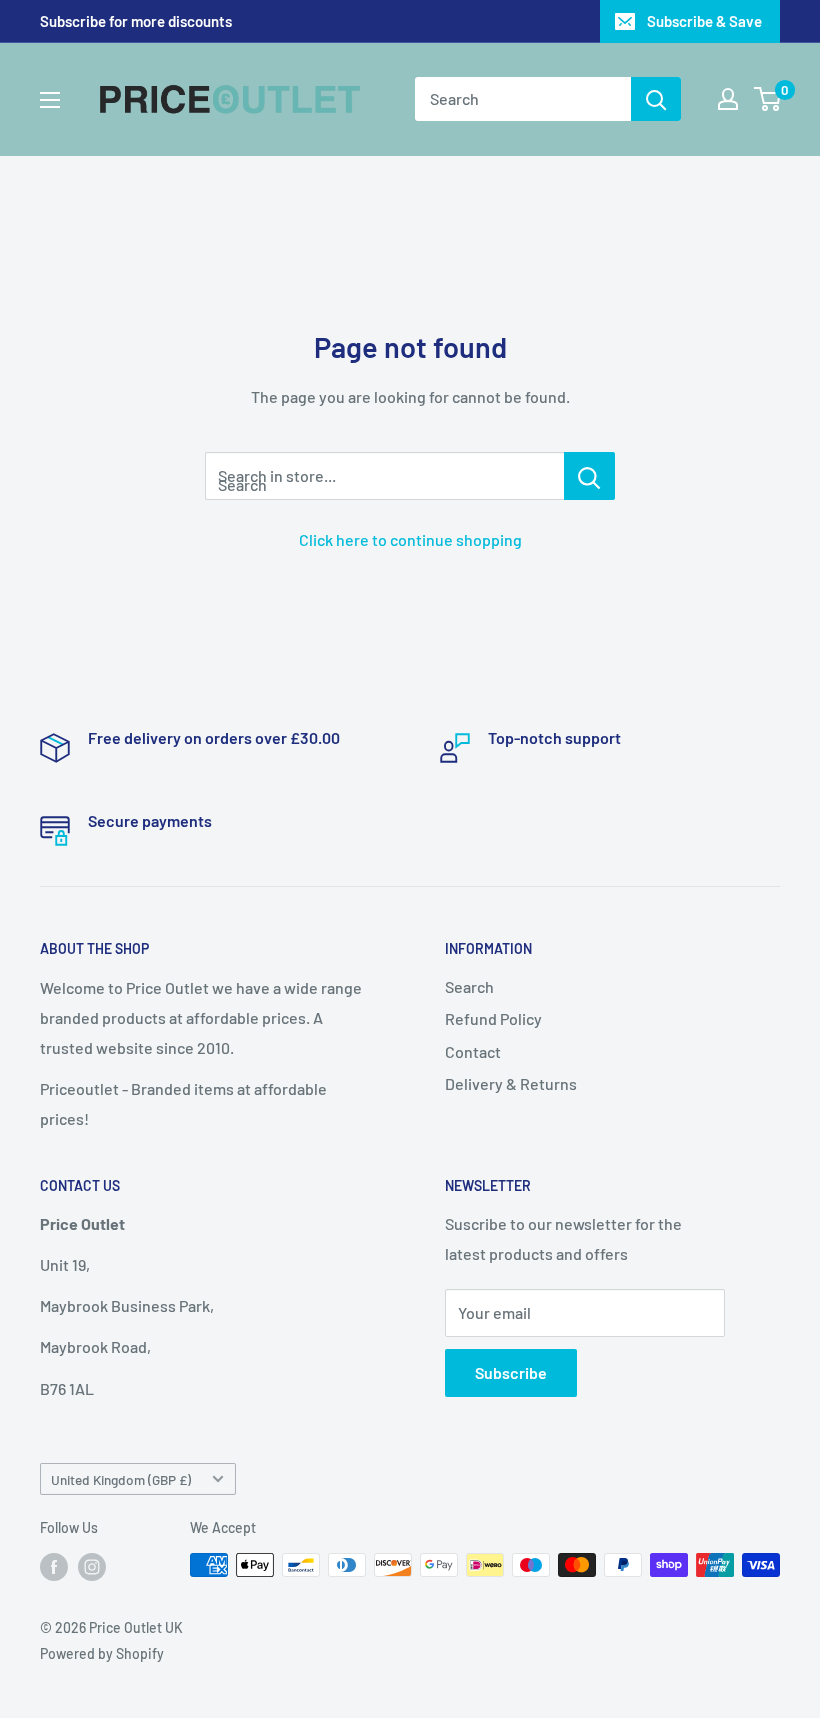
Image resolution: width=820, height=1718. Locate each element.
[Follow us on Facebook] (54, 1567)
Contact (473, 1051)
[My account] (728, 99)
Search (469, 986)
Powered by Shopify (102, 1653)
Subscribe (511, 1372)
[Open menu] (50, 100)
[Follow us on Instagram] (92, 1567)
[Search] (656, 99)
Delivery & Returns (511, 1083)
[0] (768, 99)
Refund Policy (493, 1018)
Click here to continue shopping (410, 539)
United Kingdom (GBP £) (121, 1479)
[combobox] (523, 99)
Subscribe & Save (704, 21)
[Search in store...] (589, 476)
